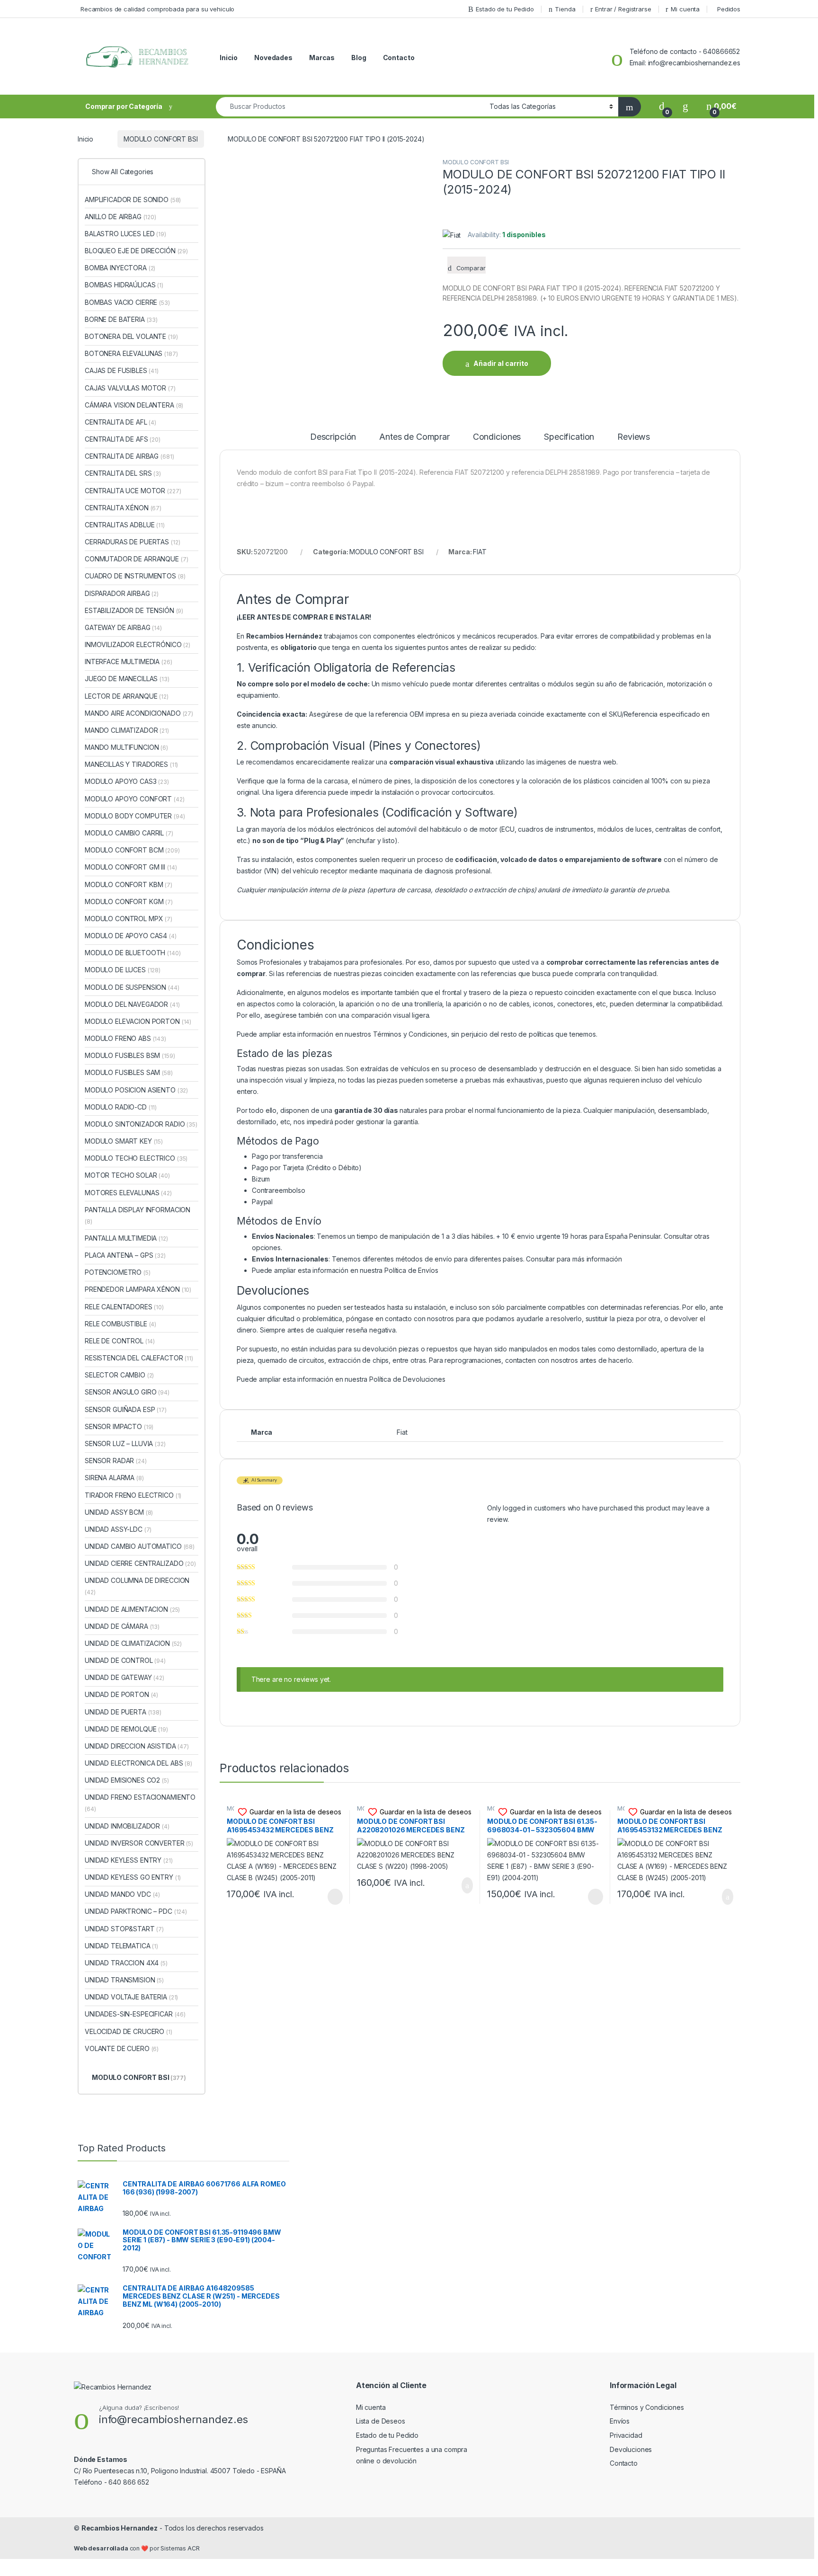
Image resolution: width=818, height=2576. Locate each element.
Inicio (229, 58)
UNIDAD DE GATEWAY (124, 1677)
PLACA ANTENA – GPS (125, 1255)
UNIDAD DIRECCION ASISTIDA (137, 1746)
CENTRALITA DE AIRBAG (129, 456)
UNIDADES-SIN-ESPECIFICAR (135, 2014)
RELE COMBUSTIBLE (120, 1324)
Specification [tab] (569, 437)
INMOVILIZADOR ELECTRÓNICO (138, 644)
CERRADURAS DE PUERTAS (132, 542)
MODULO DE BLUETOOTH (133, 953)
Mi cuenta (685, 9)
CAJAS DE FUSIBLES (122, 370)
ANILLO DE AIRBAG (120, 217)
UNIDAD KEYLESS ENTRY (129, 1860)
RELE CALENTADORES (124, 1307)
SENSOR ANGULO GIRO (127, 1392)
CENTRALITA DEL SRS (123, 473)
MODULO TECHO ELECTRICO (136, 1158)
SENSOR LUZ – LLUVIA (125, 1443)
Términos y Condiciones (410, 1034)
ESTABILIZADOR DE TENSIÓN (134, 610)
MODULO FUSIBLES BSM (130, 1055)
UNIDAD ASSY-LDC (118, 1529)
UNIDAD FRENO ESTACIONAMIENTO (140, 1803)
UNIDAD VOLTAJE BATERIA (131, 1997)
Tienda (565, 9)
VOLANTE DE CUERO (122, 2048)
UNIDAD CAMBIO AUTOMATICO (140, 1546)
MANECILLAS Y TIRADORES (131, 764)
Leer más (335, 1897)
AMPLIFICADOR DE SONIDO (133, 200)
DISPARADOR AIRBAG (122, 593)
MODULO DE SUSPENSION (132, 987)
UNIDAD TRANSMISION (124, 1980)
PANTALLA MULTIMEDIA (126, 1238)
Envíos (620, 2421)
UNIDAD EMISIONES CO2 (127, 1780)
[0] (662, 106)
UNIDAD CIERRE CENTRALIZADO (140, 1563)
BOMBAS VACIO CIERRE (127, 302)
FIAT (480, 552)
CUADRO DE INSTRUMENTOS (135, 576)
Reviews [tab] (634, 437)
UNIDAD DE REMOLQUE (126, 1729)
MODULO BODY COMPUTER (135, 816)
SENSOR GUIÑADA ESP (126, 1409)
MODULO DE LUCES (123, 970)
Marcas (322, 58)
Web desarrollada (101, 2548)
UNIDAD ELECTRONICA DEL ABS (138, 1763)
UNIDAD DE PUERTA (123, 1712)
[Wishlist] (685, 106)
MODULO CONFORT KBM (129, 884)
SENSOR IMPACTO (119, 1426)
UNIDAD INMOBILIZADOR (127, 1826)
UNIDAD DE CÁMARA (122, 1626)
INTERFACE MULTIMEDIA (129, 662)
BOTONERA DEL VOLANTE (131, 336)
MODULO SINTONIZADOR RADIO (141, 1124)
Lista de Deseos (381, 2421)
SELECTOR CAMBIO (119, 1375)
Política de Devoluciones (407, 1379)
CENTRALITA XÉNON (123, 508)
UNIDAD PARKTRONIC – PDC (136, 1911)
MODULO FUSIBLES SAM (129, 1072)
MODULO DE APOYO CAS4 (131, 936)
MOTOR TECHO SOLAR (127, 1175)
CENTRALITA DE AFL (120, 422)
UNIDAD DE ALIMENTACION (132, 1609)
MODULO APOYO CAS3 (127, 781)
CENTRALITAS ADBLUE (125, 525)
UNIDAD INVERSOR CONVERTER (139, 1843)
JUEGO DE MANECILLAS (127, 679)
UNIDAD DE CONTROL (125, 1660)
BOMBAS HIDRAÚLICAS (124, 285)
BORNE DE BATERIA (121, 319)
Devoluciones (631, 2449)
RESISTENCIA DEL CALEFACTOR (139, 1358)
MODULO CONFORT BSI (160, 139)
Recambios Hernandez (120, 2528)
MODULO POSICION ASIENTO (136, 1090)
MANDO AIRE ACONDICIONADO (139, 713)
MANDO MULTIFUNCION (126, 747)
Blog (359, 58)
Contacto (399, 58)
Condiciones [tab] (497, 437)
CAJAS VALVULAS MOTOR (130, 388)
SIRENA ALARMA (114, 1478)
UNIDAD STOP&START (124, 1929)
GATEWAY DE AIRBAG (123, 627)
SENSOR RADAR (116, 1461)
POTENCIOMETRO (118, 1272)
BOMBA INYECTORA (120, 268)
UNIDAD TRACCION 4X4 (126, 1963)
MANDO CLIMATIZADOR (127, 730)
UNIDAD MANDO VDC (122, 1894)
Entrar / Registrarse (623, 9)
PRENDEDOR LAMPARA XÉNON (138, 1289)
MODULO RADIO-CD (121, 1107)
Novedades (273, 58)
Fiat (402, 1432)
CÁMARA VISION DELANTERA (134, 405)
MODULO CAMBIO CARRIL (129, 833)
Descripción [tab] (333, 437)
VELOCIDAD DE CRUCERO (129, 2031)
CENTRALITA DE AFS (123, 439)
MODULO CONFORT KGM (129, 902)
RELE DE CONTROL (120, 1341)
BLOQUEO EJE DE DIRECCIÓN (136, 251)
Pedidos (729, 9)
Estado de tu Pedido (505, 9)
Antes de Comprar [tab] (414, 437)
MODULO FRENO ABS (125, 1038)
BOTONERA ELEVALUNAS (131, 353)
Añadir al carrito (501, 363)
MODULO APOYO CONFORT (135, 799)
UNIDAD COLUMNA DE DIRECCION (137, 1586)
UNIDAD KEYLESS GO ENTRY (133, 1877)
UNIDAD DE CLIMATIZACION (133, 1643)
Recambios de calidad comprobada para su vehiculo (157, 9)
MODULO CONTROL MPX (129, 919)
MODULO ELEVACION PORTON (138, 1021)
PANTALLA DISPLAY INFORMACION (138, 1215)
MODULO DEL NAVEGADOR (132, 1004)
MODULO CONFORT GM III (131, 867)
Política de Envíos (411, 1270)
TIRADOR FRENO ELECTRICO (133, 1495)
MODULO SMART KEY (124, 1141)
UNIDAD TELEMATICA (121, 1946)
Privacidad (626, 2435)
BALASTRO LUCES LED (125, 234)
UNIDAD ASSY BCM (119, 1512)
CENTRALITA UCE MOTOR (133, 491)
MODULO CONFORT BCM (132, 850)
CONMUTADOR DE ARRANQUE (136, 559)
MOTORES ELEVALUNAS (128, 1193)
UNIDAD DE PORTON (121, 1694)
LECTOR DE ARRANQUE (127, 696)
